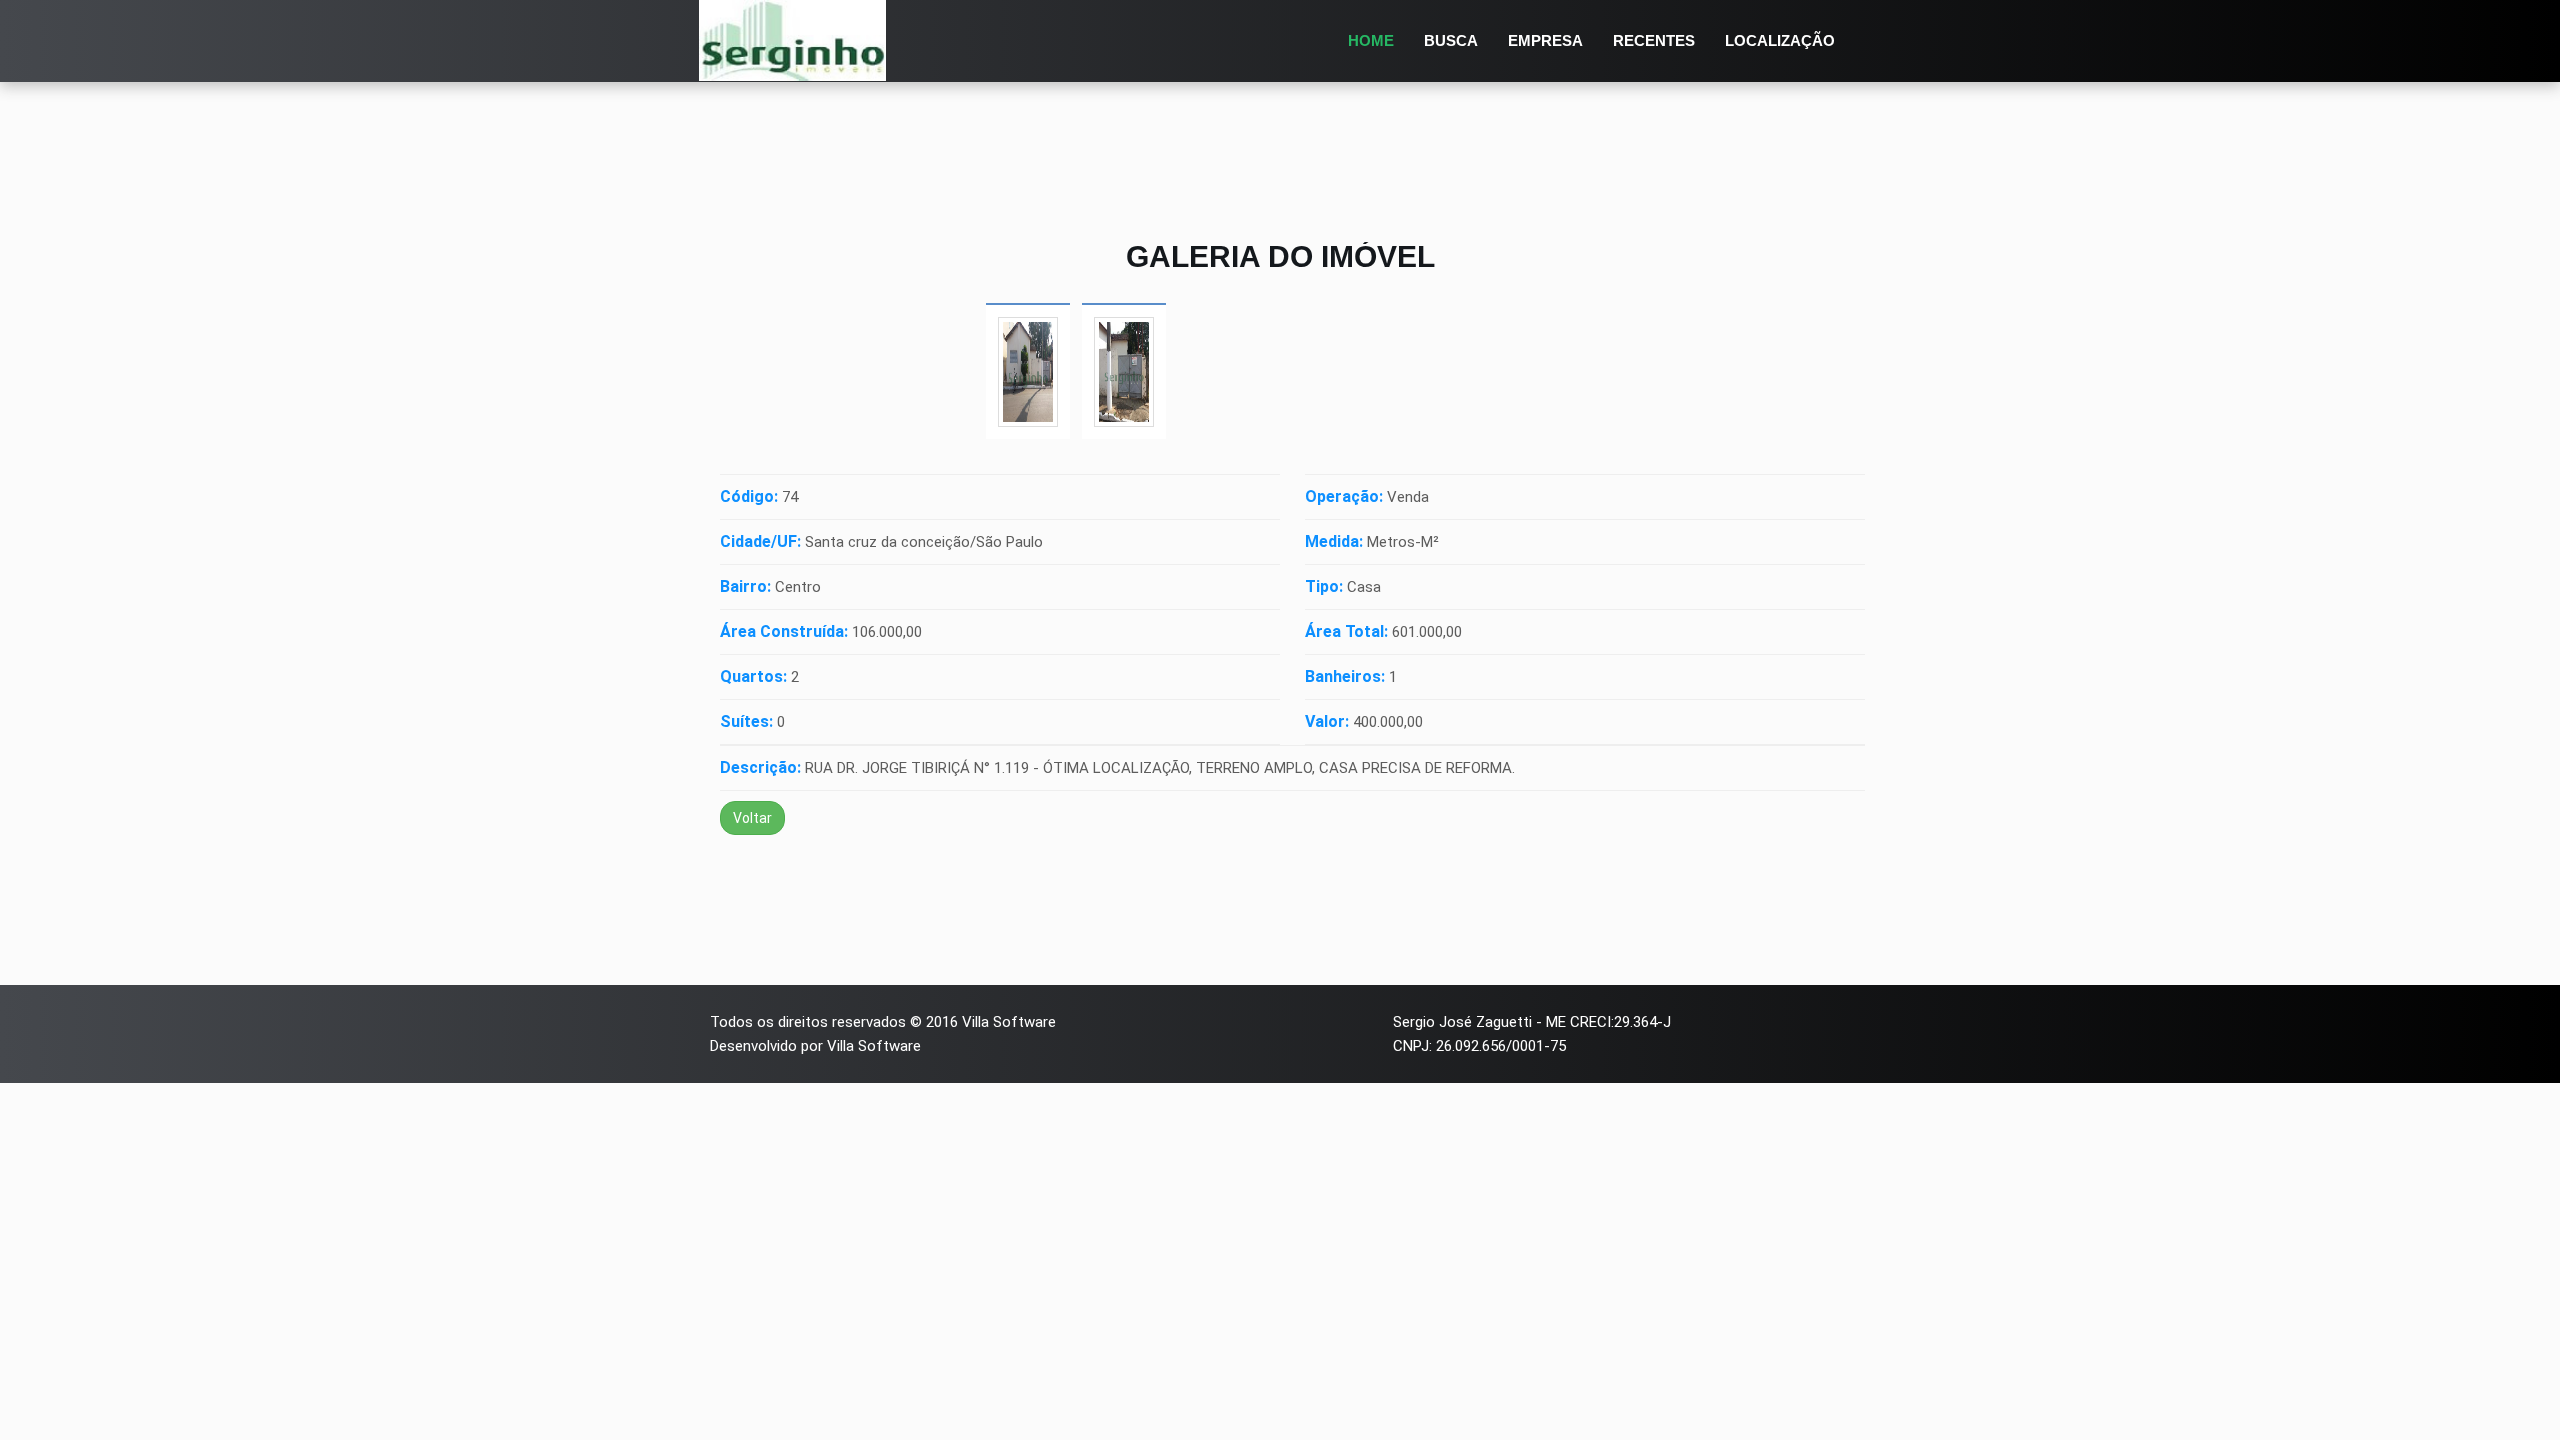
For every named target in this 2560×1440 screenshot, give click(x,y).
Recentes (1654, 40)
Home (1371, 40)
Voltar (752, 818)
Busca (1451, 40)
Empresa (1545, 40)
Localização (1780, 40)
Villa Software (1009, 1022)
